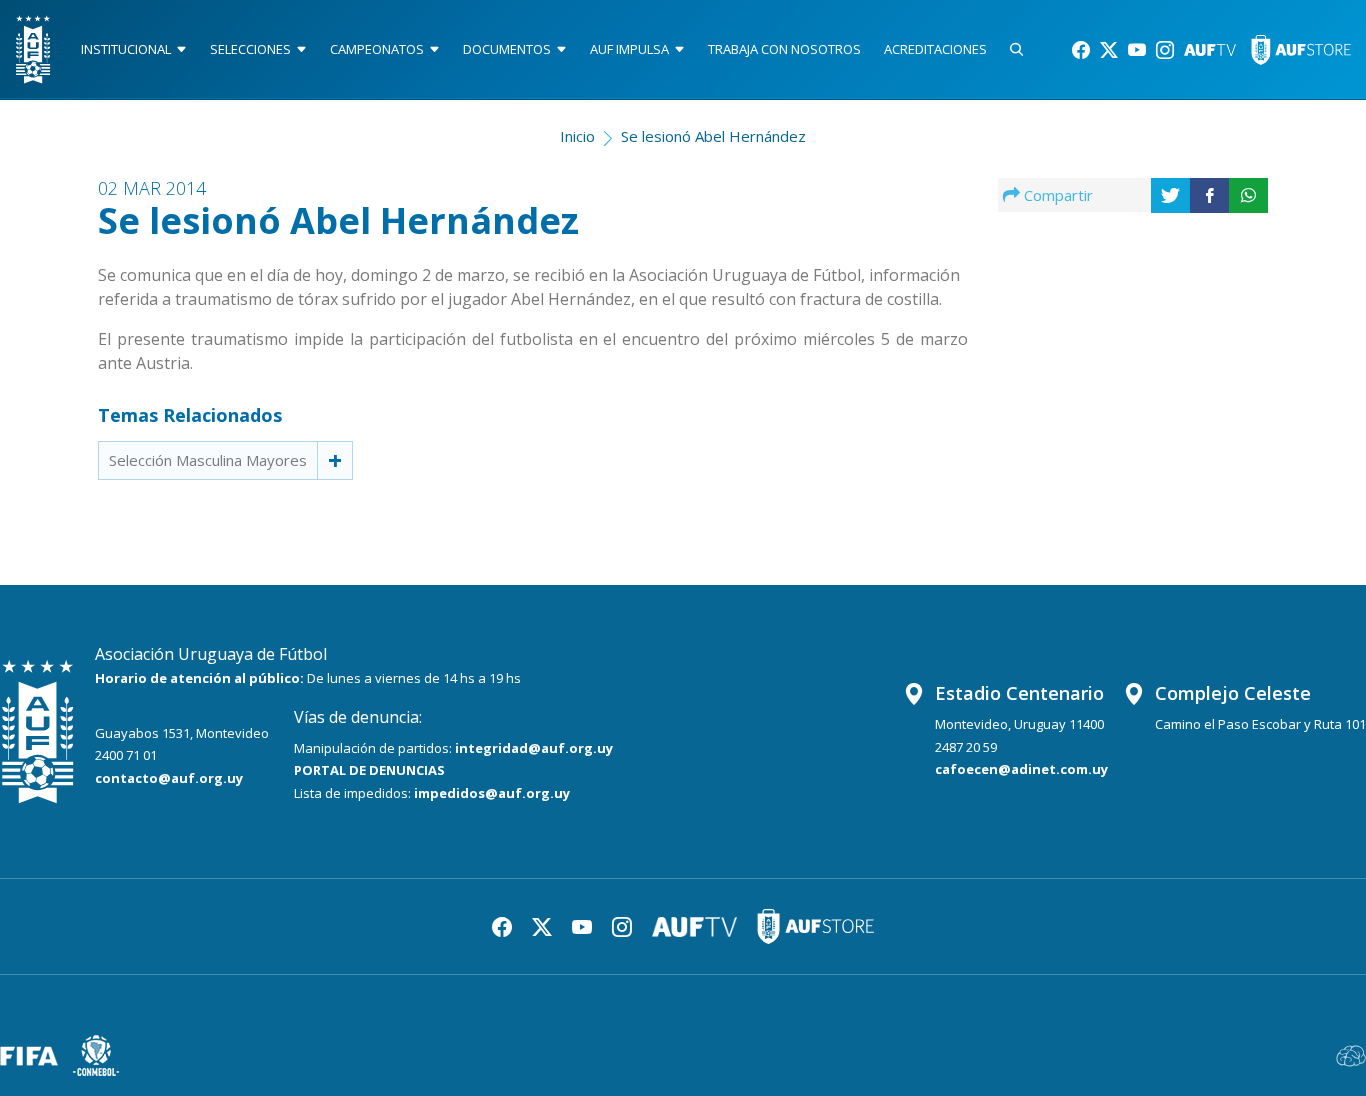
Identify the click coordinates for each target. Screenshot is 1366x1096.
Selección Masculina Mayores (208, 460)
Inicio (577, 136)
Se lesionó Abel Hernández (713, 136)
